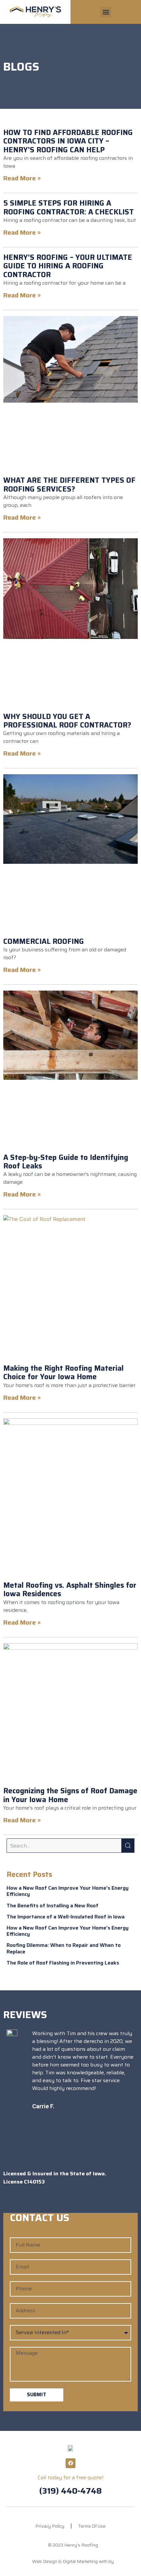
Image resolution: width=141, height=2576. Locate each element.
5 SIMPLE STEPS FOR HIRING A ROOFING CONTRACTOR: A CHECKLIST (69, 207)
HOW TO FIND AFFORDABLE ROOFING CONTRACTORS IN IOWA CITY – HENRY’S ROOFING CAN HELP (68, 141)
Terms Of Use (92, 2526)
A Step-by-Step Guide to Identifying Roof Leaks (66, 1162)
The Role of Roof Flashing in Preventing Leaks (63, 1963)
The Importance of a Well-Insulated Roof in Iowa (66, 1917)
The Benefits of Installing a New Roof (52, 1906)
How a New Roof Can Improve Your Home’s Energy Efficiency (68, 1891)
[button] (106, 12)
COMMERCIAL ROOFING (44, 941)
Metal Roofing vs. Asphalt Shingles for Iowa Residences (70, 1589)
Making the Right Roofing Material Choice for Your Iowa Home (63, 1372)
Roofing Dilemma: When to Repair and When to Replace (64, 1948)
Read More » (22, 178)
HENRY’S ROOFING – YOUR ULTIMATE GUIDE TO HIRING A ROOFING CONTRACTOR (68, 266)
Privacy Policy (50, 2526)
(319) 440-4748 (70, 2491)
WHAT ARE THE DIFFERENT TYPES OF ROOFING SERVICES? (69, 485)
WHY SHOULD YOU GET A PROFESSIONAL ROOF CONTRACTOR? (67, 721)
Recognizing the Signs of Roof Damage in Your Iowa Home (70, 1795)
